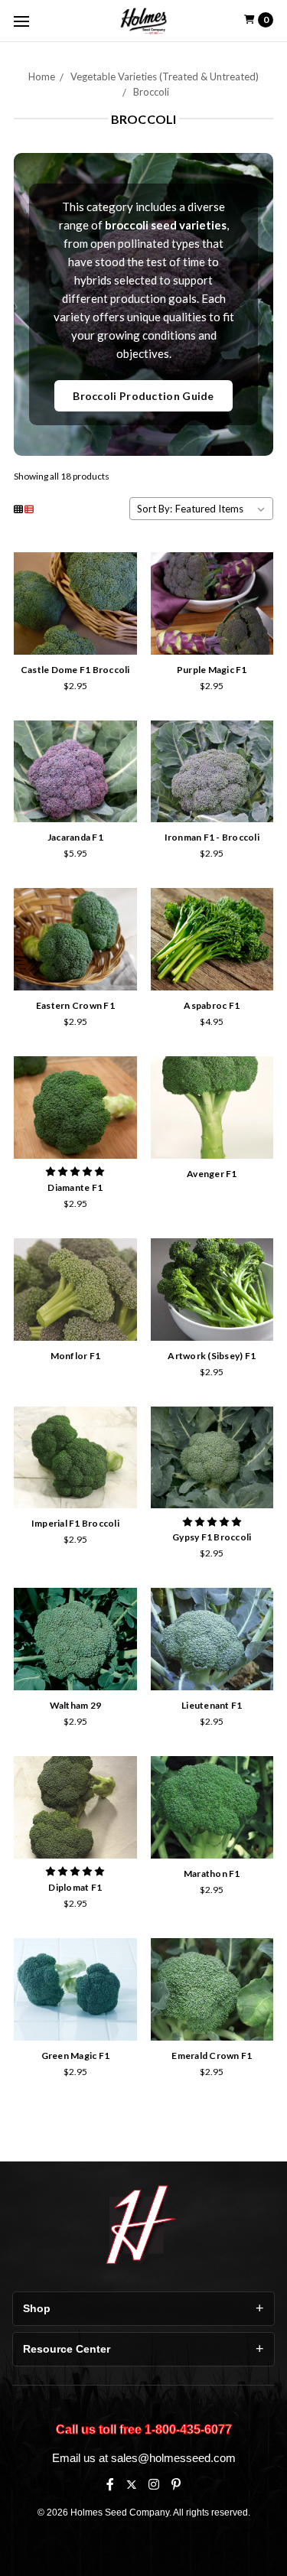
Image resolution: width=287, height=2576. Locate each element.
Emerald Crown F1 (212, 2056)
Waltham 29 (76, 1705)
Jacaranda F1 (75, 837)
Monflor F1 (76, 1356)
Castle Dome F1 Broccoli (75, 670)
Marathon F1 (212, 1873)
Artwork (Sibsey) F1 (212, 1356)
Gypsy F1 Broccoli (212, 1537)
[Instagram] (154, 2484)
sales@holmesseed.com (173, 2458)
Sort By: (155, 509)
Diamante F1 (75, 1187)
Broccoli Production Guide (143, 396)
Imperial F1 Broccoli (75, 1523)
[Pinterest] (176, 2484)
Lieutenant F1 (212, 1705)
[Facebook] (110, 2484)
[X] (131, 2485)
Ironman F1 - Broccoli (212, 837)
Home (42, 76)
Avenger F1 (212, 1174)
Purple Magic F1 (212, 670)
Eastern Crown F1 (75, 1005)
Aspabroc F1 (212, 1005)
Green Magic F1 (76, 2056)
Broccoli (151, 92)
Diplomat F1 (75, 1887)
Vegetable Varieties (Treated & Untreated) (165, 76)
